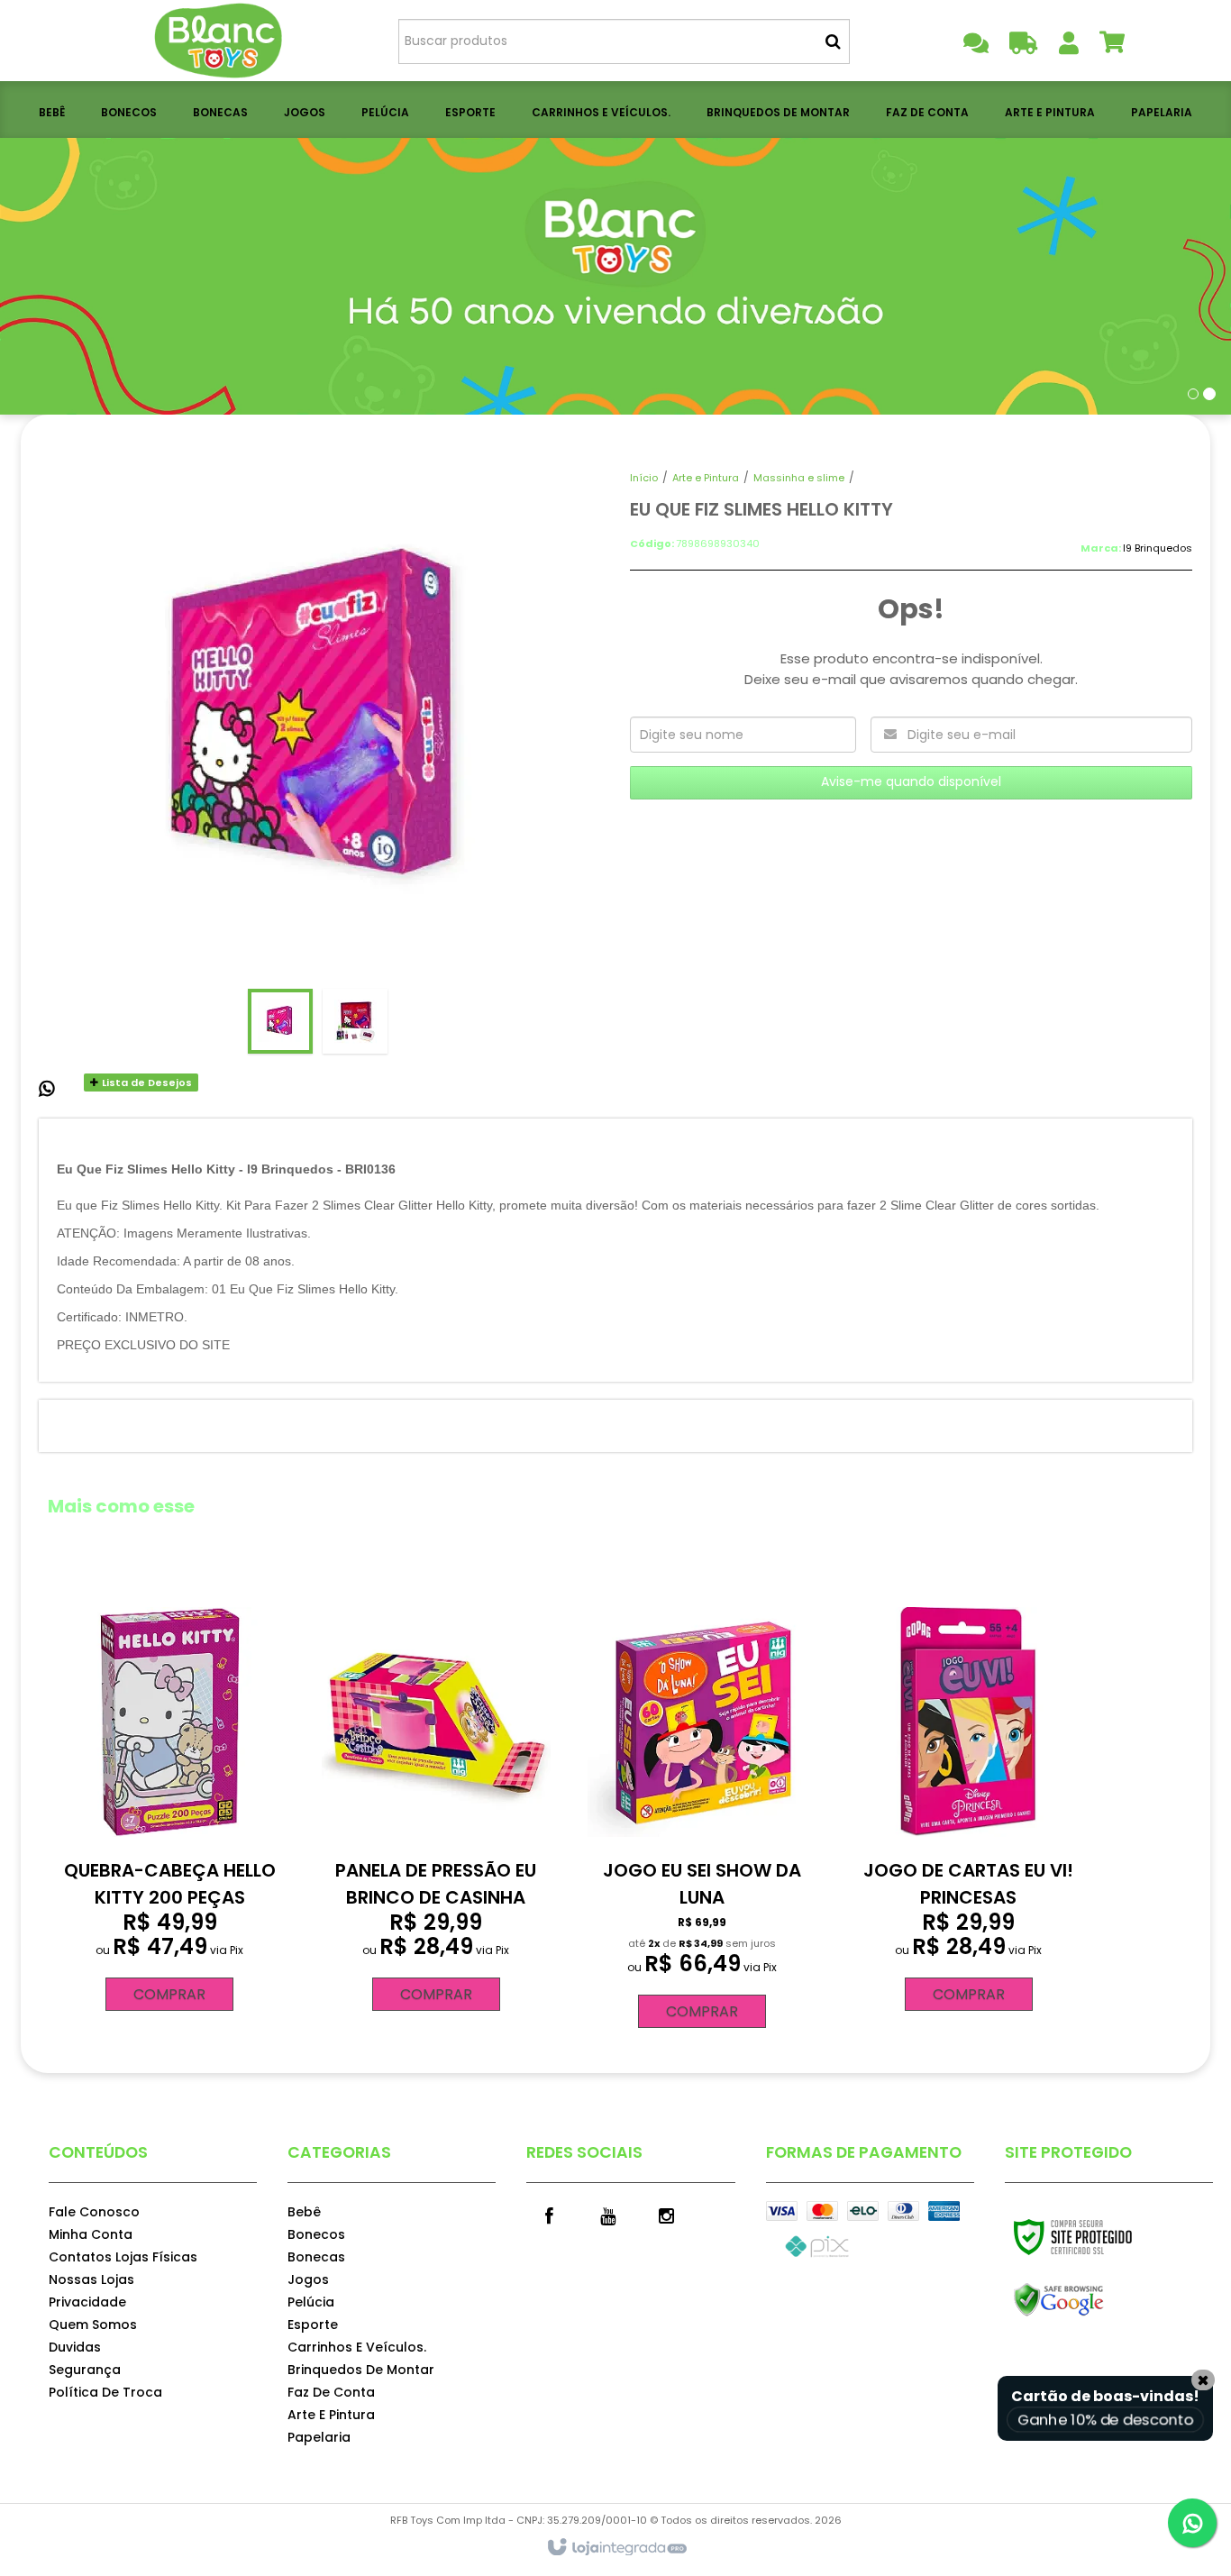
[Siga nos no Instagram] (666, 2215)
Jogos (308, 2279)
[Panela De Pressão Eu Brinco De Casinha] (436, 1803)
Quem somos (93, 2325)
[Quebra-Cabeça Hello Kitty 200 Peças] (169, 1803)
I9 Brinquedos (1158, 548)
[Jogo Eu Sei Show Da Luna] (702, 1812)
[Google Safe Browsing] (1097, 2300)
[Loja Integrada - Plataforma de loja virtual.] (616, 2548)
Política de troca (105, 2392)
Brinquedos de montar (361, 2370)
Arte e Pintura (706, 478)
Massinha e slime (799, 478)
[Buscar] (833, 41)
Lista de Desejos (146, 1082)
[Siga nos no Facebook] (549, 2215)
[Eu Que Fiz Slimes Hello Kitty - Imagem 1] (280, 1021)
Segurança (85, 2370)
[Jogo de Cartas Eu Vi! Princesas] (968, 1803)
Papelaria (319, 2437)
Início (644, 478)
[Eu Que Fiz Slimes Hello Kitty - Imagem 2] (355, 1021)
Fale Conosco (94, 2212)
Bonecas (316, 2257)
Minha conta (91, 2234)
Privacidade (87, 2302)
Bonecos (316, 2234)
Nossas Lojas (91, 2279)
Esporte (313, 2325)
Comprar (169, 1994)
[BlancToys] (220, 41)
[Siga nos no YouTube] (607, 2215)
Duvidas (75, 2347)
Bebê (304, 2212)
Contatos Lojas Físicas (123, 2257)
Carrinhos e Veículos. (357, 2347)
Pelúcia (311, 2302)
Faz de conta (331, 2392)
